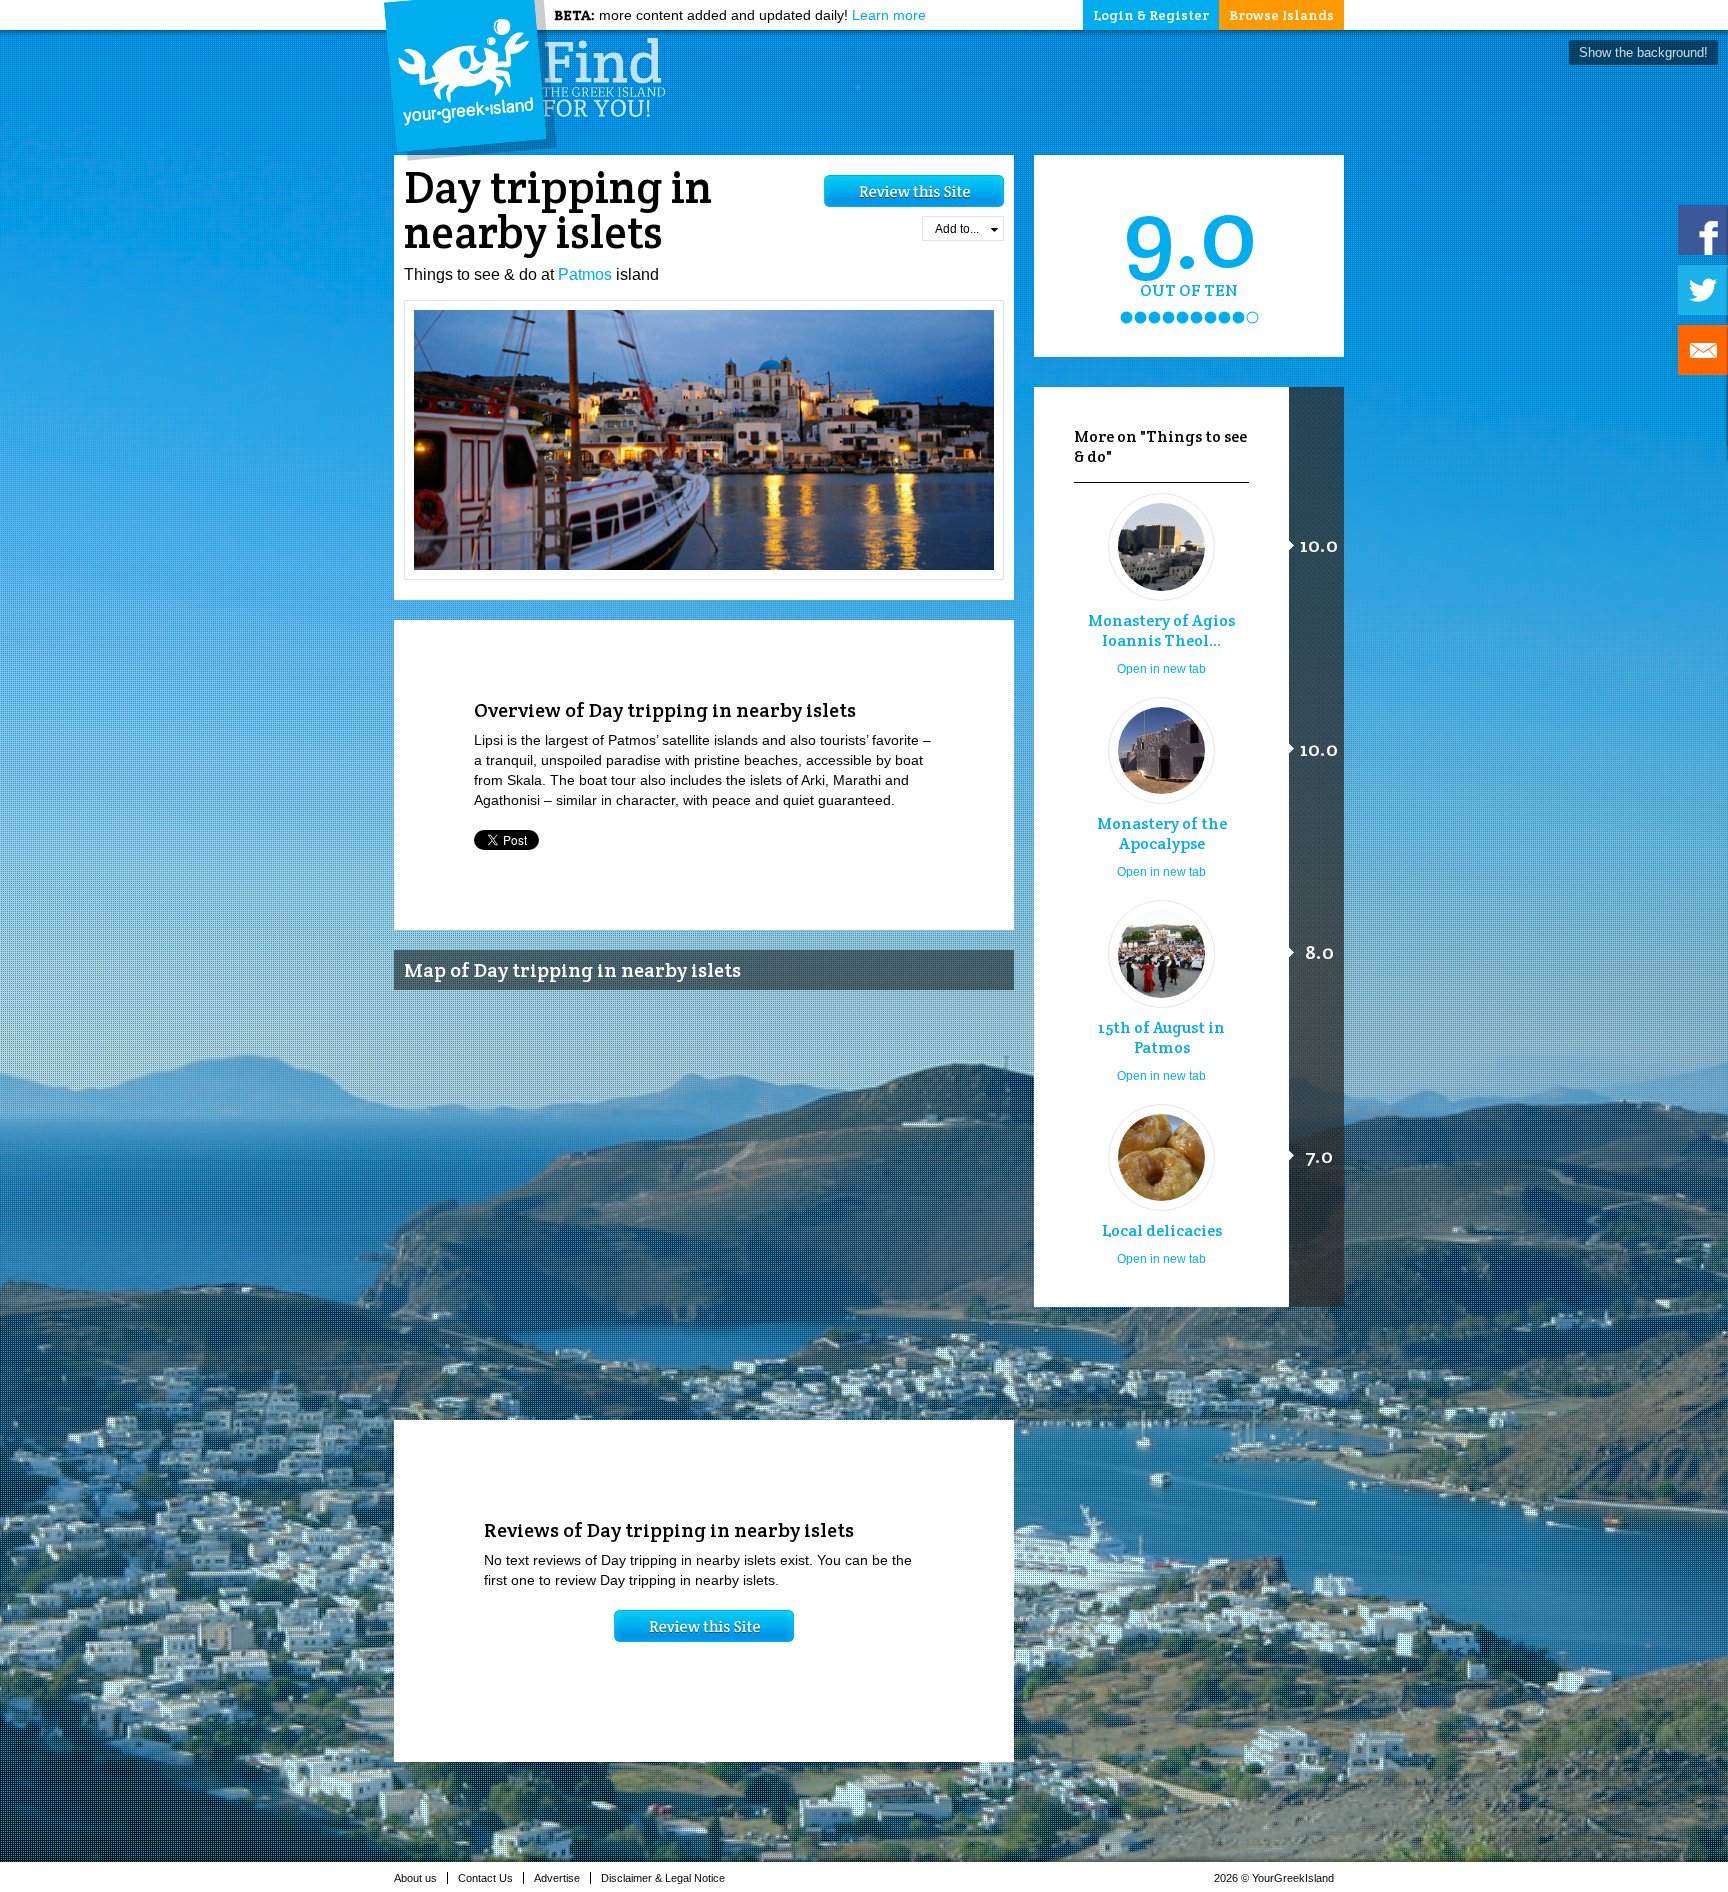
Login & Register (1151, 15)
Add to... (957, 229)
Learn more (889, 15)
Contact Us (485, 1878)
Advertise (557, 1878)
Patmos (585, 274)
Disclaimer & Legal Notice (663, 1878)
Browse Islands (1281, 15)
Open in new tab (1161, 669)
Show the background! (1643, 52)
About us (415, 1878)
